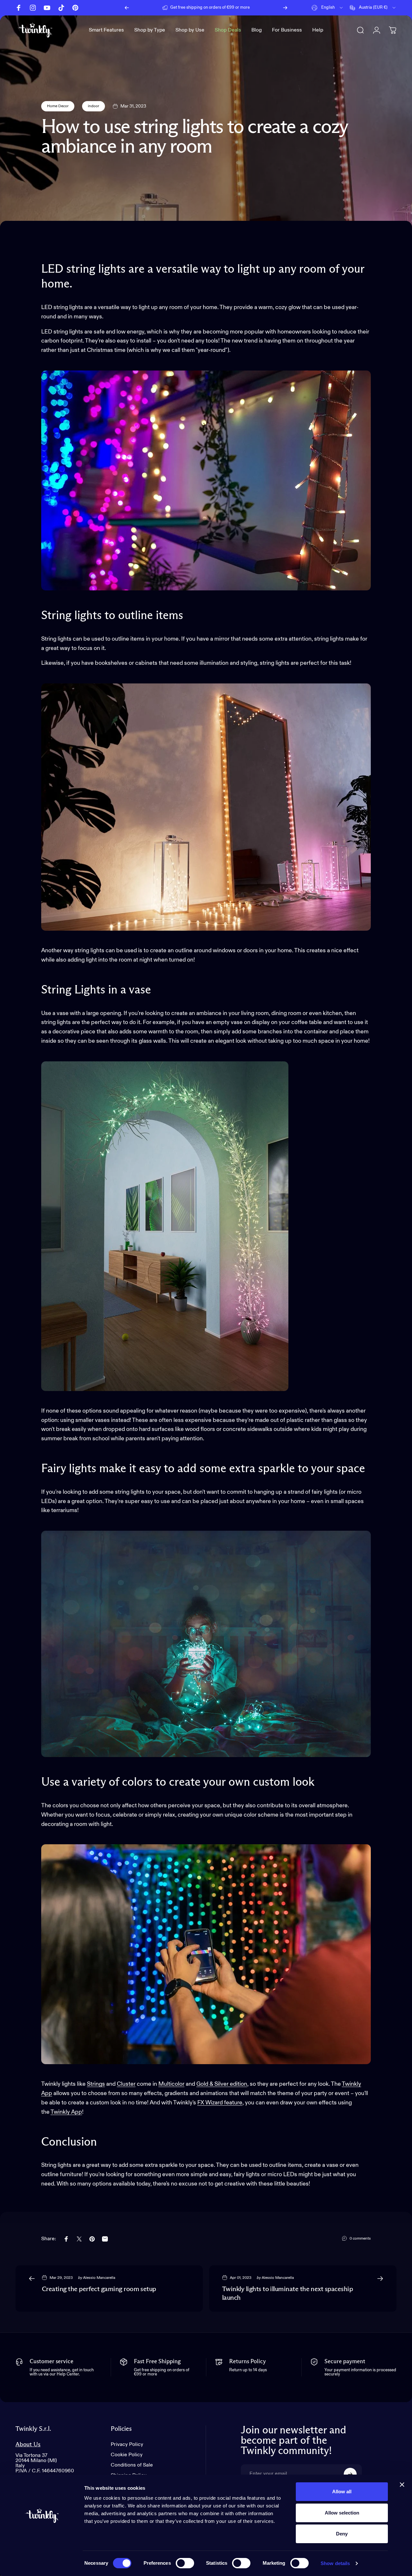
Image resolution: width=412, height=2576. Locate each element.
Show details (335, 2563)
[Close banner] (402, 2485)
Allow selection (342, 2513)
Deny (342, 2534)
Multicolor (171, 2084)
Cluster (126, 2084)
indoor (94, 106)
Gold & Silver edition (222, 2084)
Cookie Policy (127, 2455)
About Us (28, 2444)
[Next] (285, 8)
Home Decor (58, 106)
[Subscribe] (350, 2474)
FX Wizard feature (220, 2103)
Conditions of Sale (132, 2465)
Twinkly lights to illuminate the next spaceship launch (287, 2294)
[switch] (185, 2563)
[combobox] (328, 8)
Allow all (342, 2491)
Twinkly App (66, 2112)
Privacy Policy (127, 2445)
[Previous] (127, 8)
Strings (96, 2084)
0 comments (360, 2239)
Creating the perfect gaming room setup (99, 2289)
